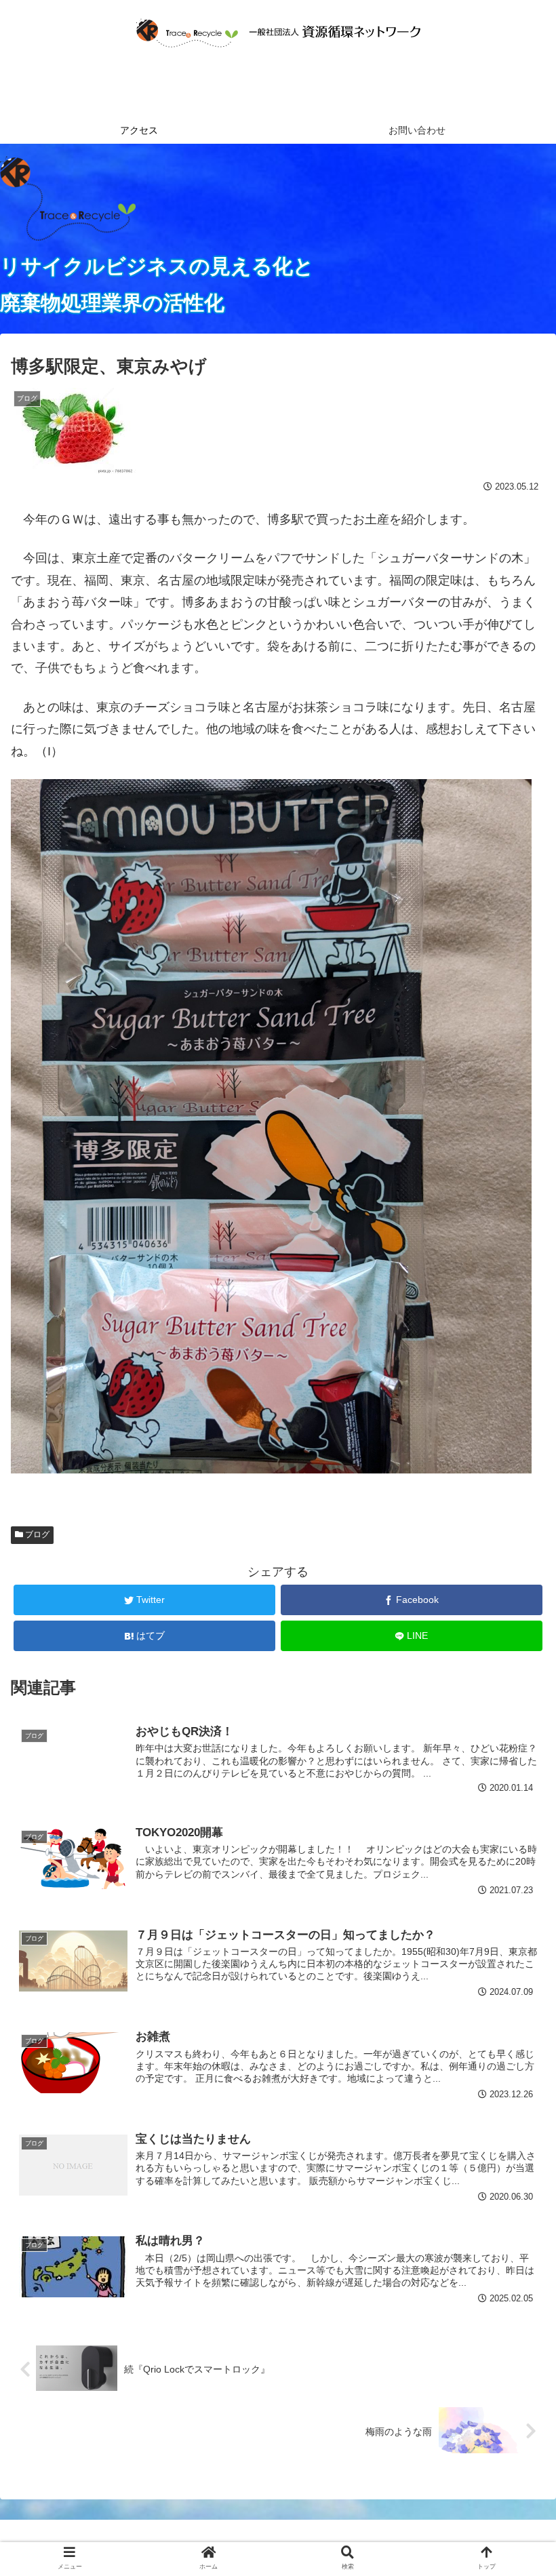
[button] (514, 1662)
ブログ (36, 1534)
